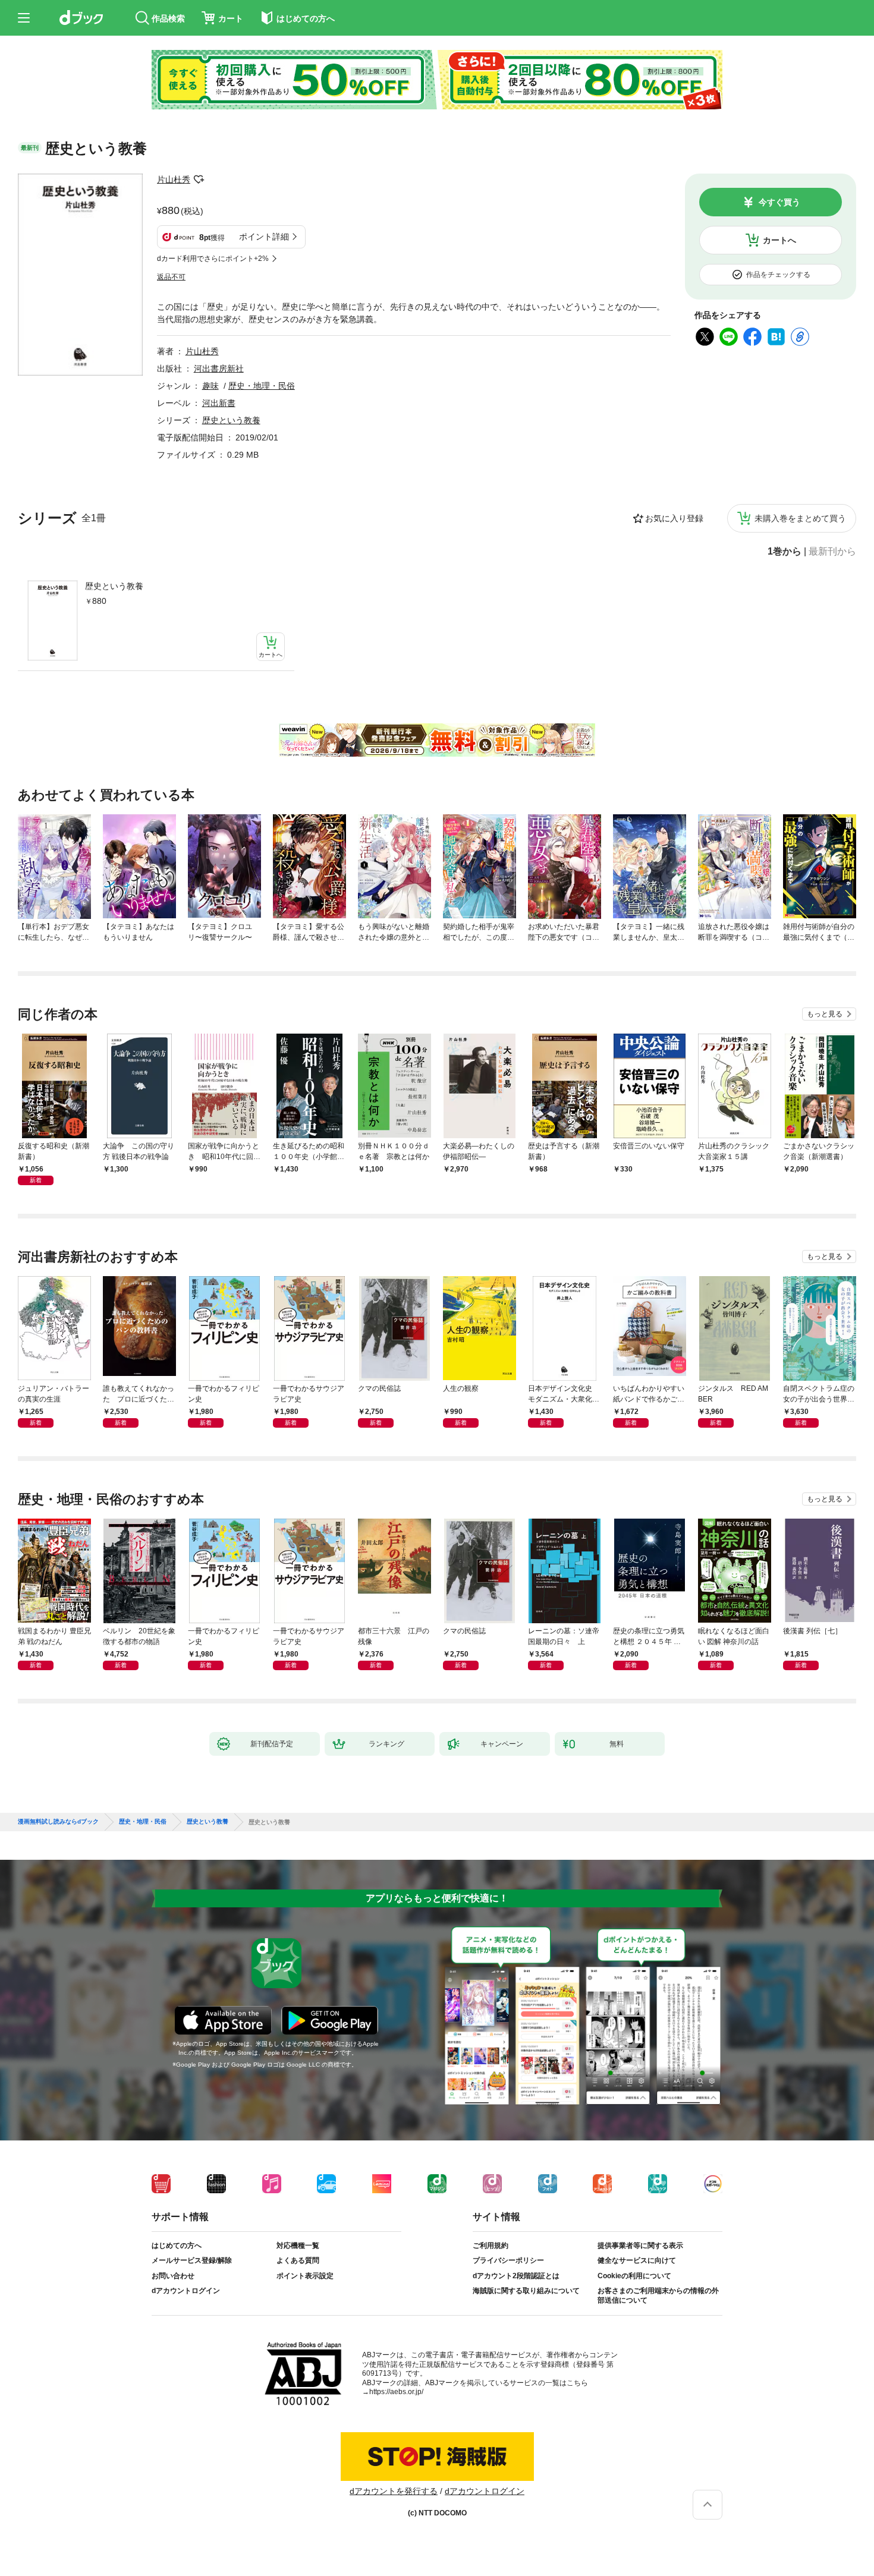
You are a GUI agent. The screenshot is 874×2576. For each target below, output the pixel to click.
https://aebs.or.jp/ (396, 2392)
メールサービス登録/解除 (192, 2260)
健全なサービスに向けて (637, 2260)
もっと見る (825, 1014)
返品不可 (171, 277)
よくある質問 (298, 2260)
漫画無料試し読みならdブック (58, 1822)
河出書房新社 (219, 369)
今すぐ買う (779, 202)
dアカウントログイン (186, 2291)
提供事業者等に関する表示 (640, 2246)
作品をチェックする (778, 275)
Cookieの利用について (634, 2276)
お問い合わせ (173, 2276)
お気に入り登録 (674, 518)
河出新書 (219, 403)
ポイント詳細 (264, 237)
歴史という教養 (114, 586)
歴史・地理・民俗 (262, 386)
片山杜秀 (174, 179)
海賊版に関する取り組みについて (526, 2291)
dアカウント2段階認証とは (516, 2276)
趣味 (210, 386)
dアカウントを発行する (394, 2491)
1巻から (785, 552)
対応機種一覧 (298, 2246)
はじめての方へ (177, 2246)
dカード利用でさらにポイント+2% (213, 259)
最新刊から (832, 552)
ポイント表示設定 (305, 2276)
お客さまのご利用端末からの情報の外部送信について (658, 2295)
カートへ (779, 240)
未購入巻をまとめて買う (800, 518)
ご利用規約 (491, 2246)
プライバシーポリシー (508, 2260)
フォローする (199, 179)
